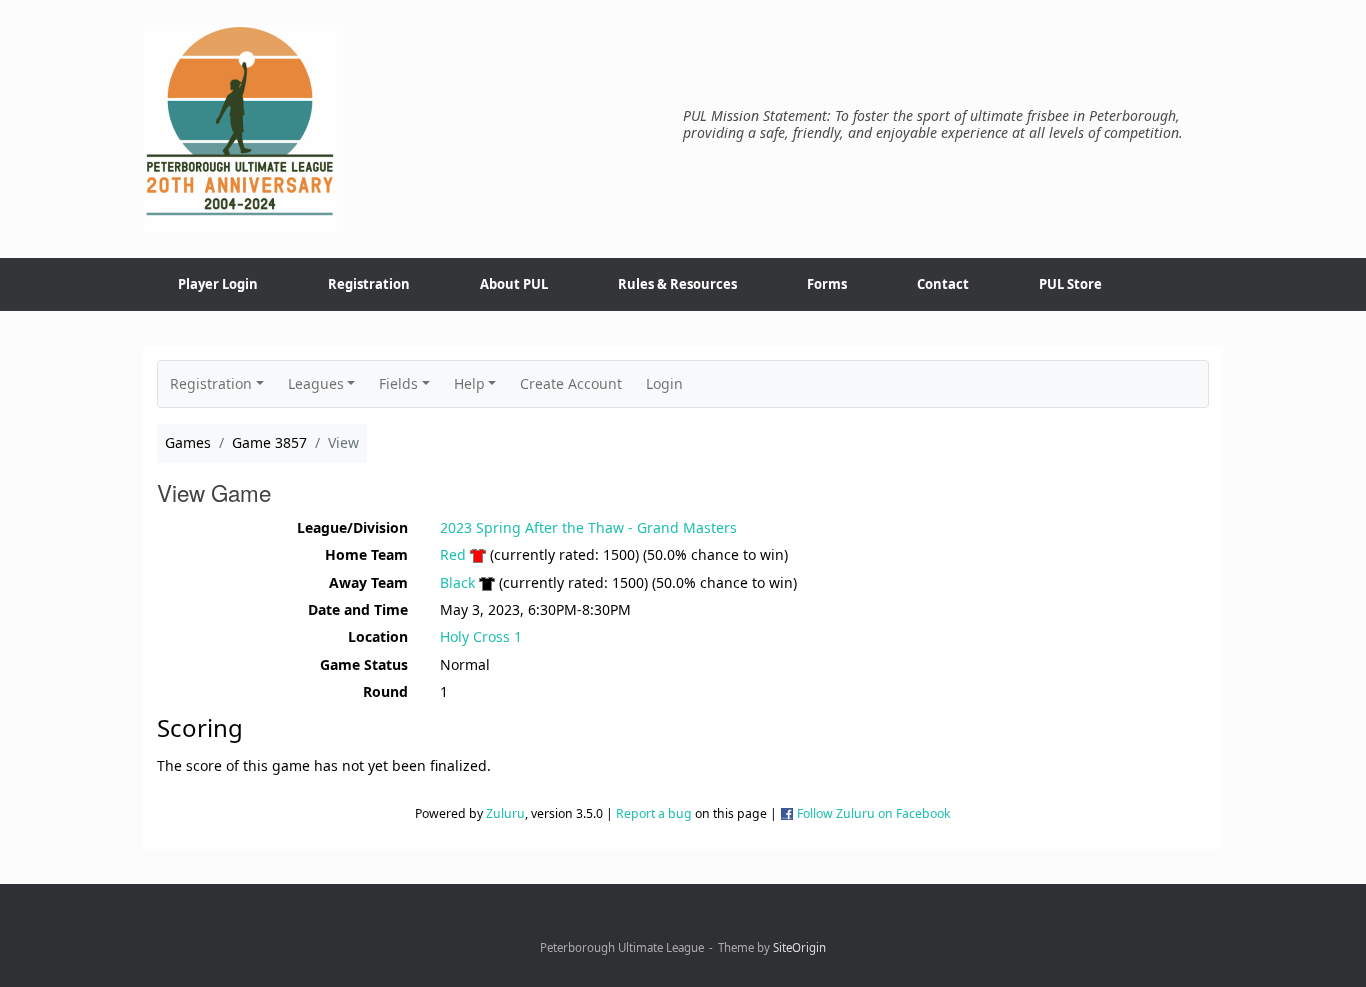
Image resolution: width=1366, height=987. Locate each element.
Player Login (218, 284)
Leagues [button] (316, 383)
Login (664, 383)
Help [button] (469, 383)
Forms (827, 284)
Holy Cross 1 (481, 636)
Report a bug (654, 813)
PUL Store (1070, 284)
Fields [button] (398, 383)
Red (453, 554)
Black (457, 582)
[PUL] (243, 129)
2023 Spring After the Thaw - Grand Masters (588, 527)
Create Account (571, 383)
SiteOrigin (799, 947)
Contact (943, 284)
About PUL (514, 284)
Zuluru (505, 813)
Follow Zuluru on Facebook (874, 813)
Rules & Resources (677, 284)
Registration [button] (211, 383)
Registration (369, 284)
